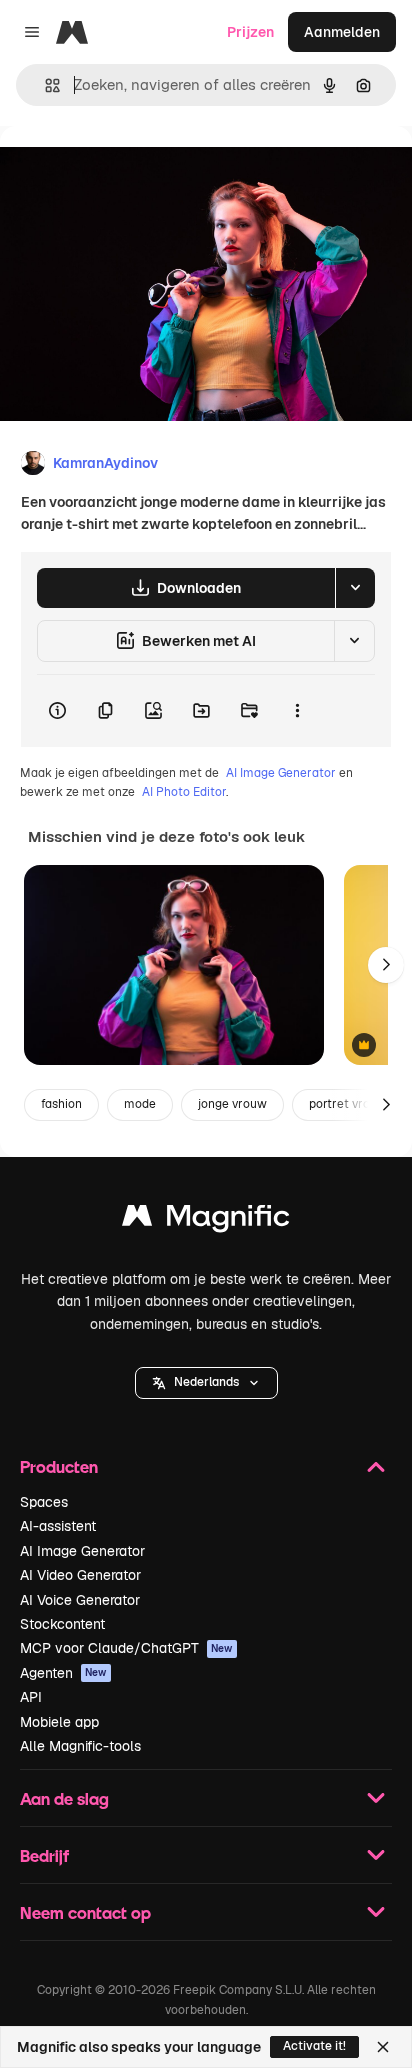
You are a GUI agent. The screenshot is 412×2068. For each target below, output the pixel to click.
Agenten (63, 1673)
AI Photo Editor (184, 792)
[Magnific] (206, 1220)
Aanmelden (342, 32)
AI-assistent (58, 1526)
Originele (131, 171)
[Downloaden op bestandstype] (355, 588)
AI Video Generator (80, 1575)
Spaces (44, 1502)
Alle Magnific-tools (80, 1746)
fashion (61, 1104)
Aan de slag (64, 1798)
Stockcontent (62, 1624)
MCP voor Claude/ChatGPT (126, 1648)
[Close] (383, 2047)
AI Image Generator (281, 773)
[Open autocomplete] (44, 85)
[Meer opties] (297, 711)
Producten (59, 1466)
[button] (206, 1383)
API (31, 1697)
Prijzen (250, 32)
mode (140, 1104)
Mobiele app (59, 1722)
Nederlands (206, 1382)
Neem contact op (85, 1912)
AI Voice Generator (80, 1600)
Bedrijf (44, 1855)
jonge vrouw (232, 1104)
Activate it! (314, 2046)
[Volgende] (386, 965)
